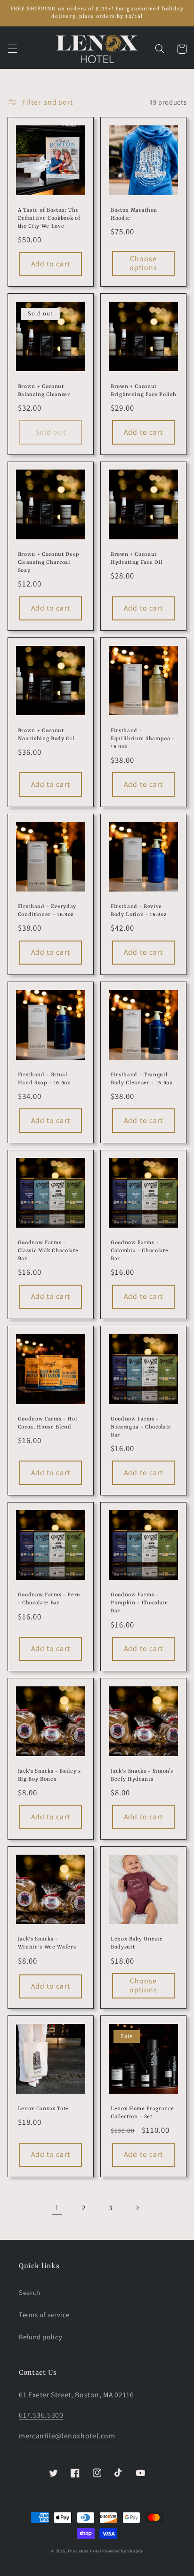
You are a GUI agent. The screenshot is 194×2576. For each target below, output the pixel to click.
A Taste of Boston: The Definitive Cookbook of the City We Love (49, 218)
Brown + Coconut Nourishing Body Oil (46, 735)
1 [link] (57, 2208)
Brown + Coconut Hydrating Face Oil (137, 558)
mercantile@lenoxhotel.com (67, 2436)
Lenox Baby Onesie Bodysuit (137, 1943)
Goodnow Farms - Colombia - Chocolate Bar (139, 1251)
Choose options (143, 263)
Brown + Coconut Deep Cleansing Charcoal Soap (49, 562)
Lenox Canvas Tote (43, 2109)
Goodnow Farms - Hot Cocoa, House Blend (48, 1423)
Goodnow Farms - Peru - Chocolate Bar (49, 1599)
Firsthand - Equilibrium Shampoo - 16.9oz (143, 739)
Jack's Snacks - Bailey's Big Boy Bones (49, 1775)
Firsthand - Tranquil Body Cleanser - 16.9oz (142, 1079)
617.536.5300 (41, 2415)
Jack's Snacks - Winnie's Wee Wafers (47, 1943)
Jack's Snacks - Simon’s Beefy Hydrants (142, 1775)
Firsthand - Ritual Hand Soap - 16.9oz (44, 1079)
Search (30, 2292)
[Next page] (137, 2208)
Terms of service (44, 2315)
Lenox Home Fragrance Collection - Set (142, 2113)
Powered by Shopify (122, 2551)
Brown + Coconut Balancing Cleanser (44, 391)
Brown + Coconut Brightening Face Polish (143, 391)
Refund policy (40, 2337)
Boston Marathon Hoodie (134, 214)
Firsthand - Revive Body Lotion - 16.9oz (139, 911)
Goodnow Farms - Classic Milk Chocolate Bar (48, 1251)
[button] (12, 49)
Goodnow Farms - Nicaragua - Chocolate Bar (141, 1427)
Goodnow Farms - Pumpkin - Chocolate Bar (139, 1603)
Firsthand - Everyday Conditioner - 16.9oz (47, 911)
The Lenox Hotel (84, 2551)
